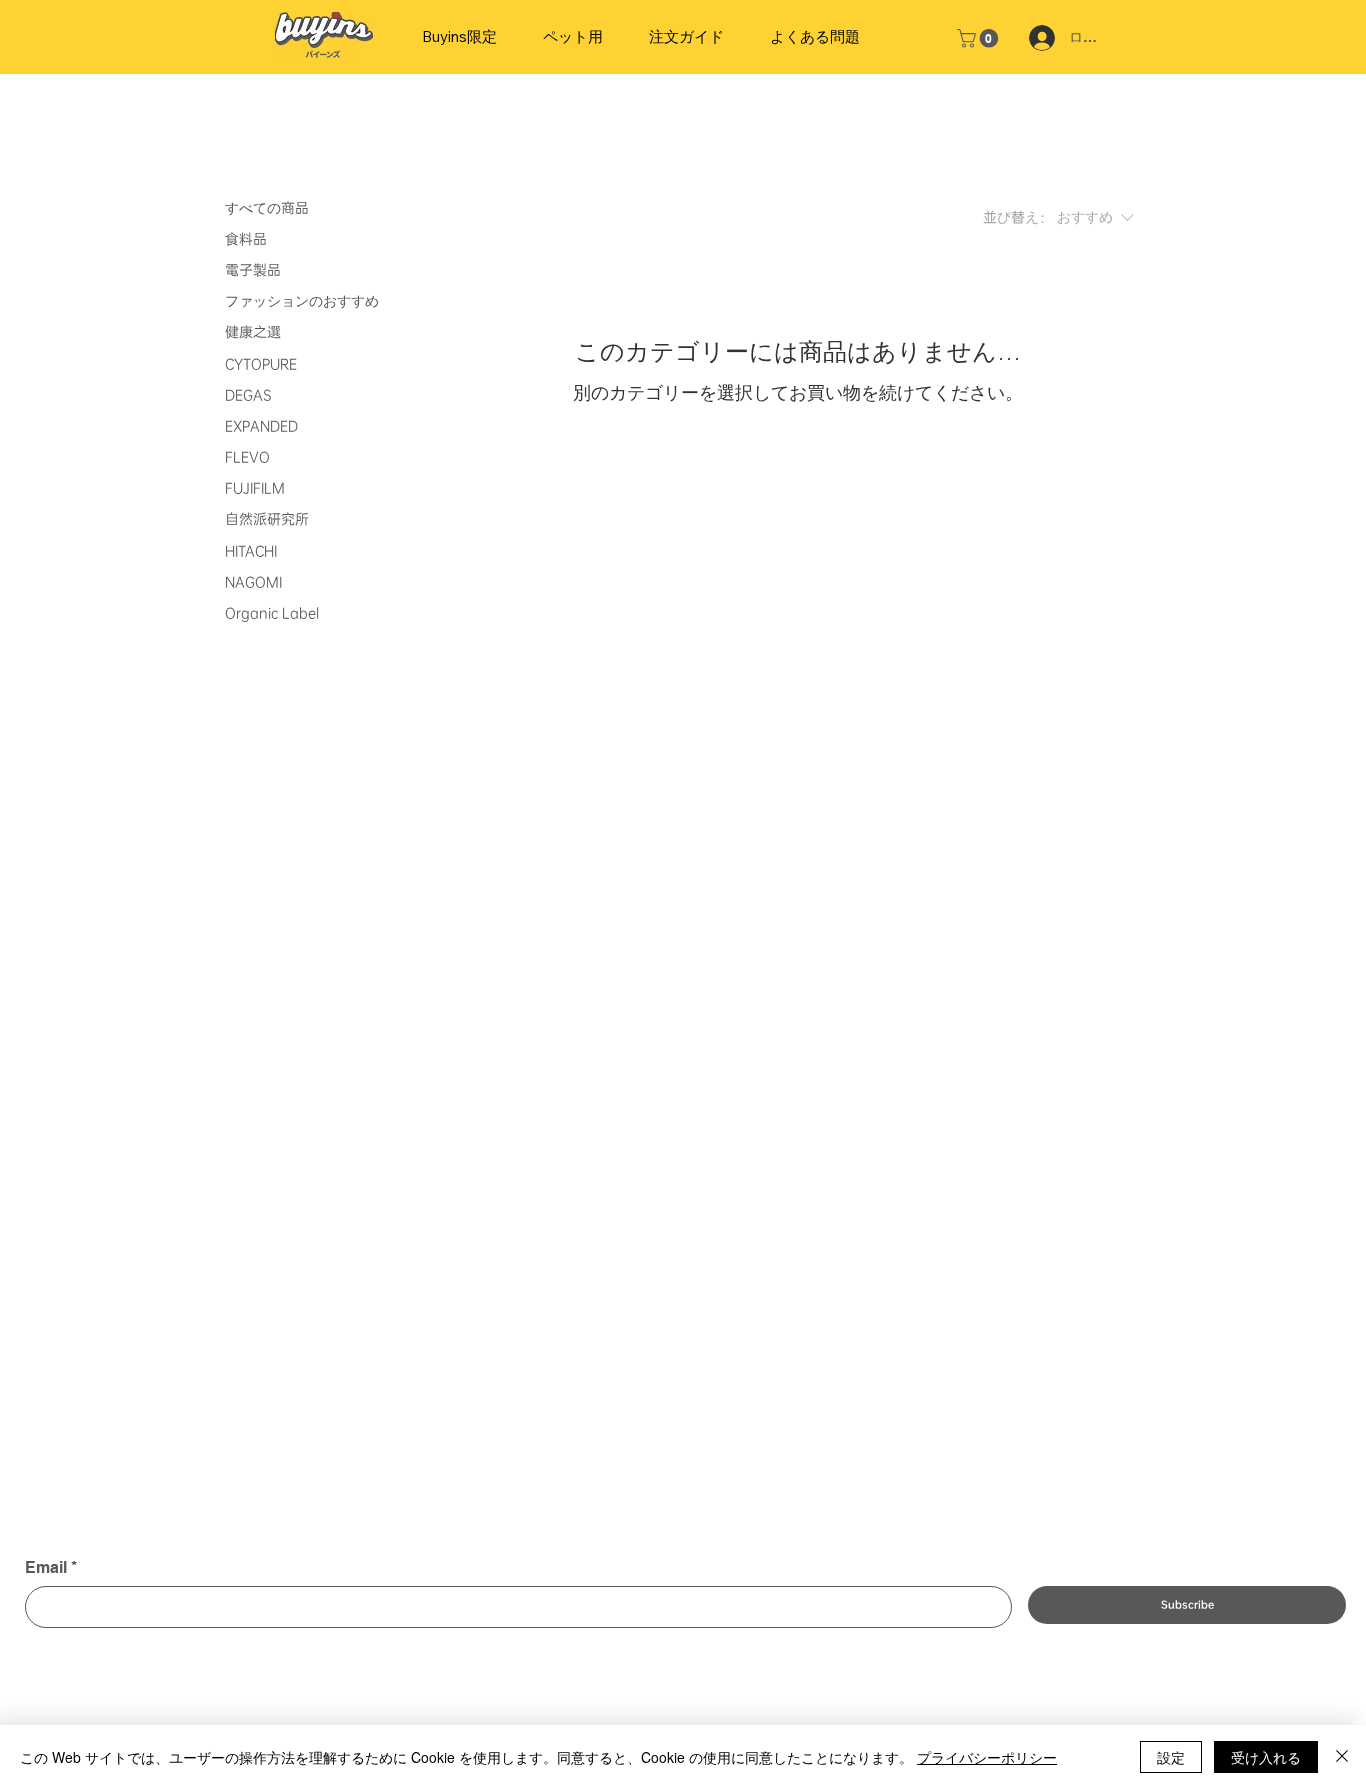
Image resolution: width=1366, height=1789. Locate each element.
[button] (980, 38)
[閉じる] (1342, 1757)
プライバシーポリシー (987, 1757)
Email (51, 1567)
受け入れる (1266, 1757)
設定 (1171, 1757)
